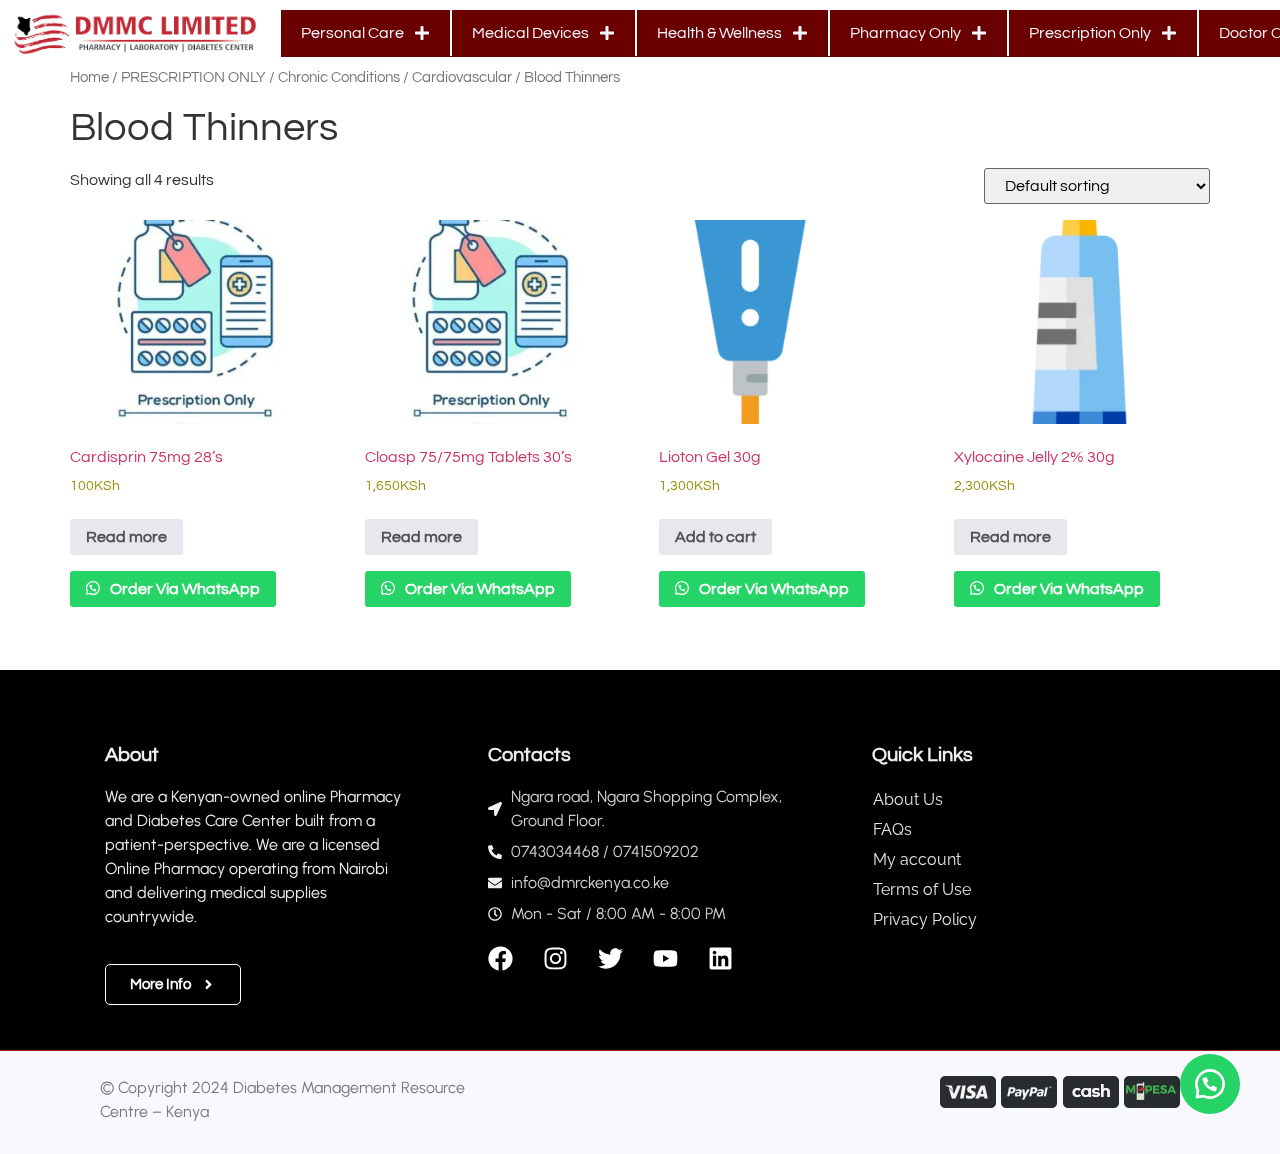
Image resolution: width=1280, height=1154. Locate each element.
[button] (1210, 1084)
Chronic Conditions (339, 77)
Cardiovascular (462, 77)
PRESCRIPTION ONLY (193, 77)
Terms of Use (922, 889)
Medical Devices (530, 33)
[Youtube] (665, 958)
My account (917, 859)
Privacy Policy (925, 919)
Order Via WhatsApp (183, 589)
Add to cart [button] (715, 537)
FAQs (892, 829)
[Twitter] (610, 958)
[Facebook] (500, 958)
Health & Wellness (719, 33)
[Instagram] (555, 958)
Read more (126, 537)
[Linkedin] (720, 958)
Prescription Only (1090, 33)
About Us (908, 799)
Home (89, 77)
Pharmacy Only (905, 33)
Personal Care (352, 33)
